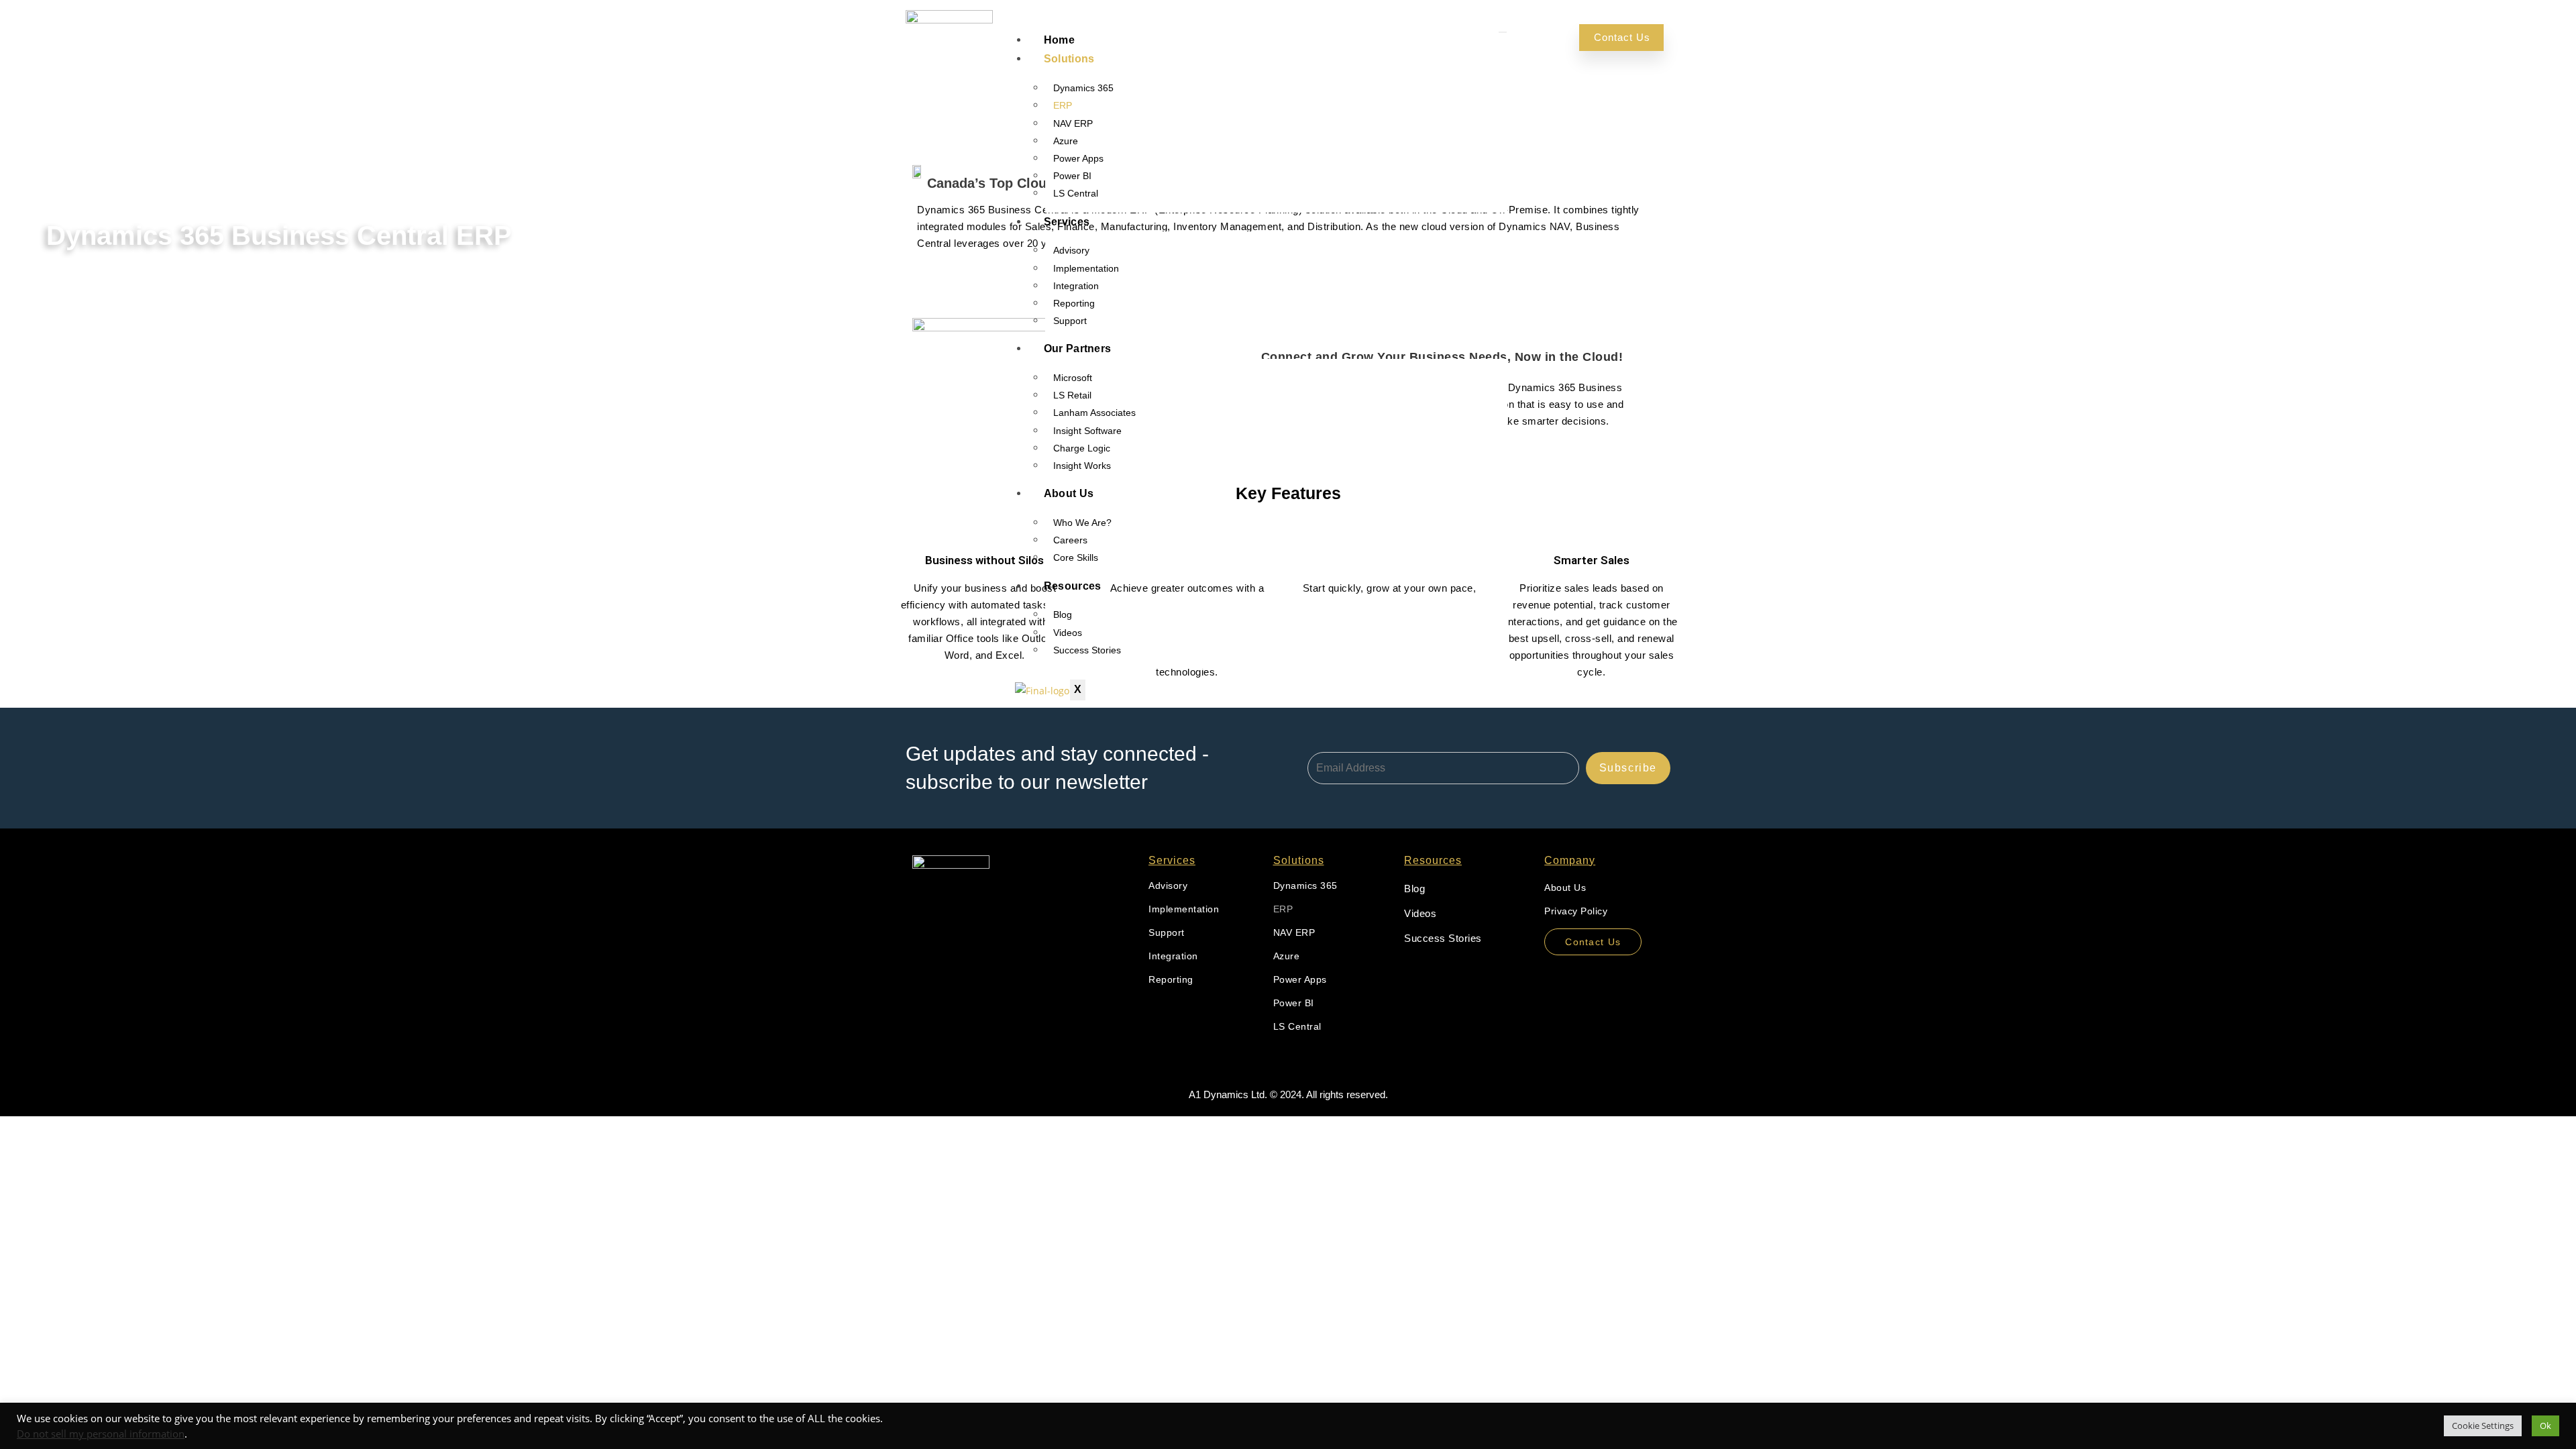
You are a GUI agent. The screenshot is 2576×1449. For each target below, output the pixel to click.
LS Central (1076, 193)
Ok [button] (2545, 1426)
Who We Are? (1082, 523)
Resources (1073, 586)
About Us (1069, 493)
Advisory (1071, 250)
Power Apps (1078, 158)
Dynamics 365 (1083, 88)
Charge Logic (1082, 448)
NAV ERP (1073, 123)
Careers (1070, 540)
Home (1059, 40)
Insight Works (1082, 466)
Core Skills (1076, 557)
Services (1067, 222)
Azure (1066, 141)
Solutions (1069, 59)
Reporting (1074, 303)
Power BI (1072, 176)
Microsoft (1073, 378)
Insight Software (1087, 431)
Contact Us (1622, 37)
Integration (1076, 286)
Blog (1063, 614)
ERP (1063, 105)
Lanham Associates (1094, 413)
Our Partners (1078, 348)
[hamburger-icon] (1503, 32)
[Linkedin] (945, 929)
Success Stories (1087, 650)
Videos (1068, 633)
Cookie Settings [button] (2483, 1426)
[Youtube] (924, 929)
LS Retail (1072, 395)
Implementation (1086, 268)
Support (1070, 321)
